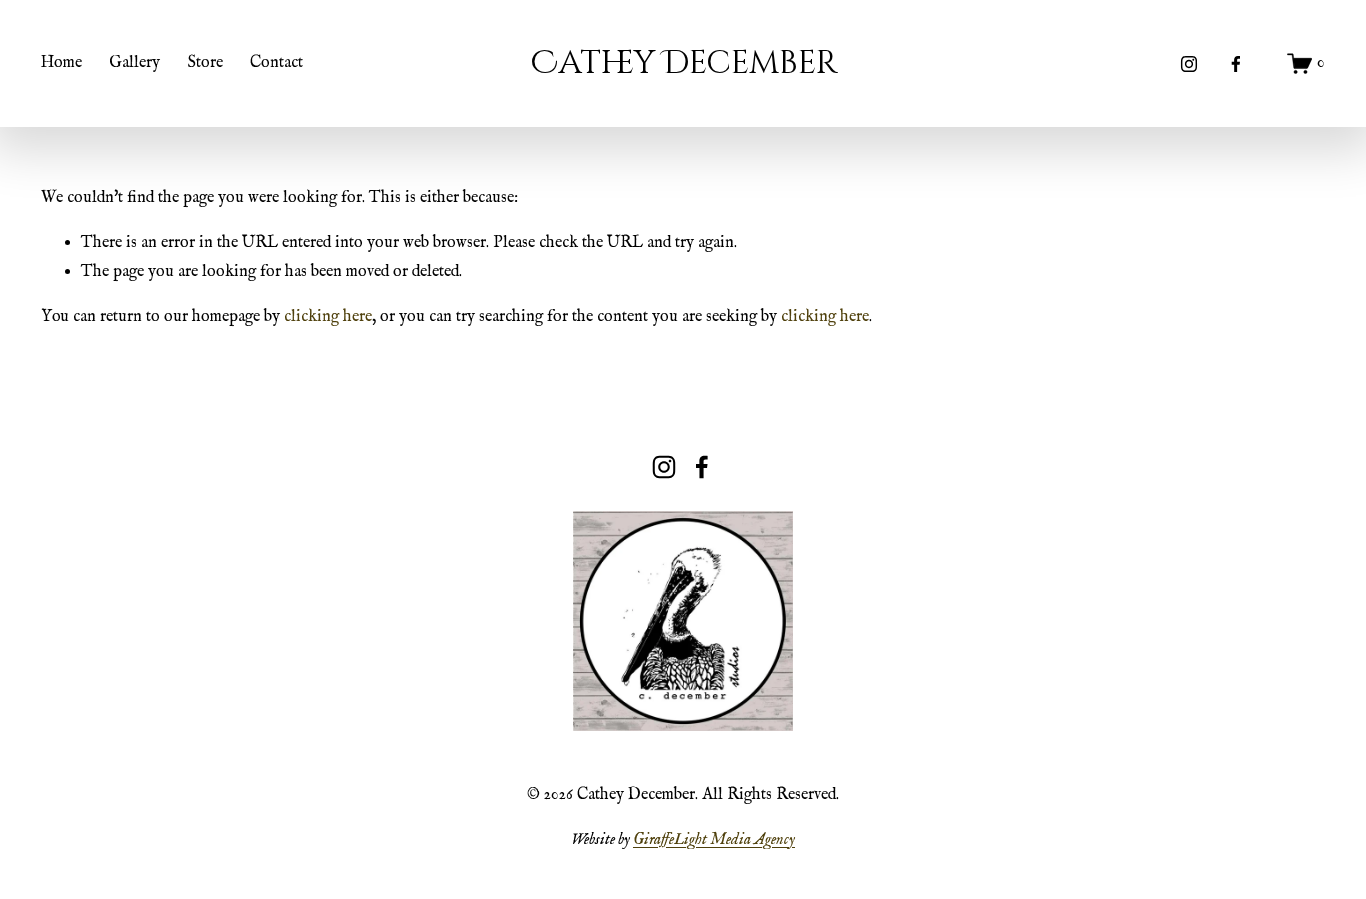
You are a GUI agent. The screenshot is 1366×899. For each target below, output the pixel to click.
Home (61, 63)
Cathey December (684, 63)
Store (205, 63)
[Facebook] (1236, 64)
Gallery (134, 63)
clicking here (328, 317)
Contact (276, 63)
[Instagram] (1189, 64)
